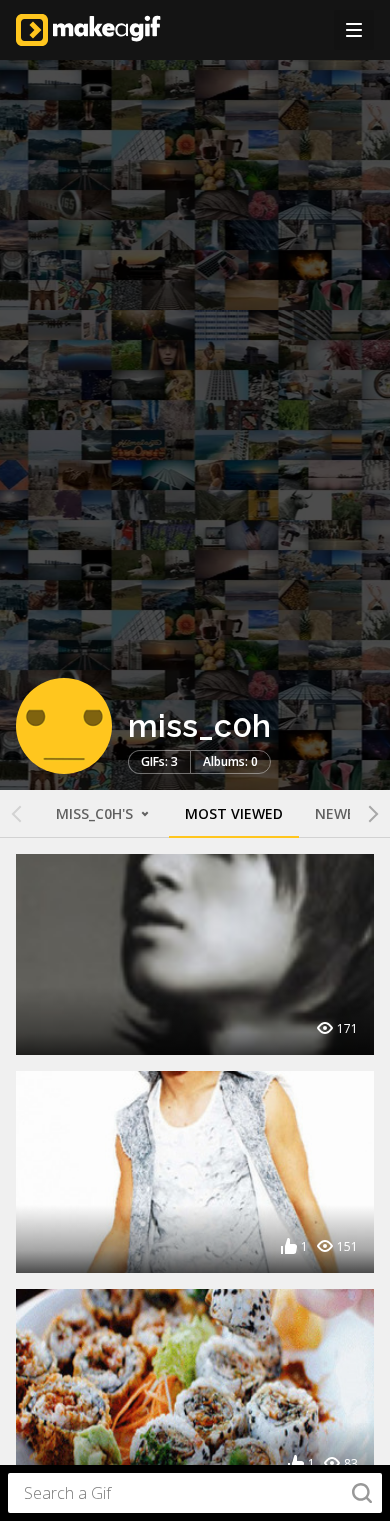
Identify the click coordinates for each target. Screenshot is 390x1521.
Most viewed (234, 813)
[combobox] (195, 1493)
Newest (344, 813)
